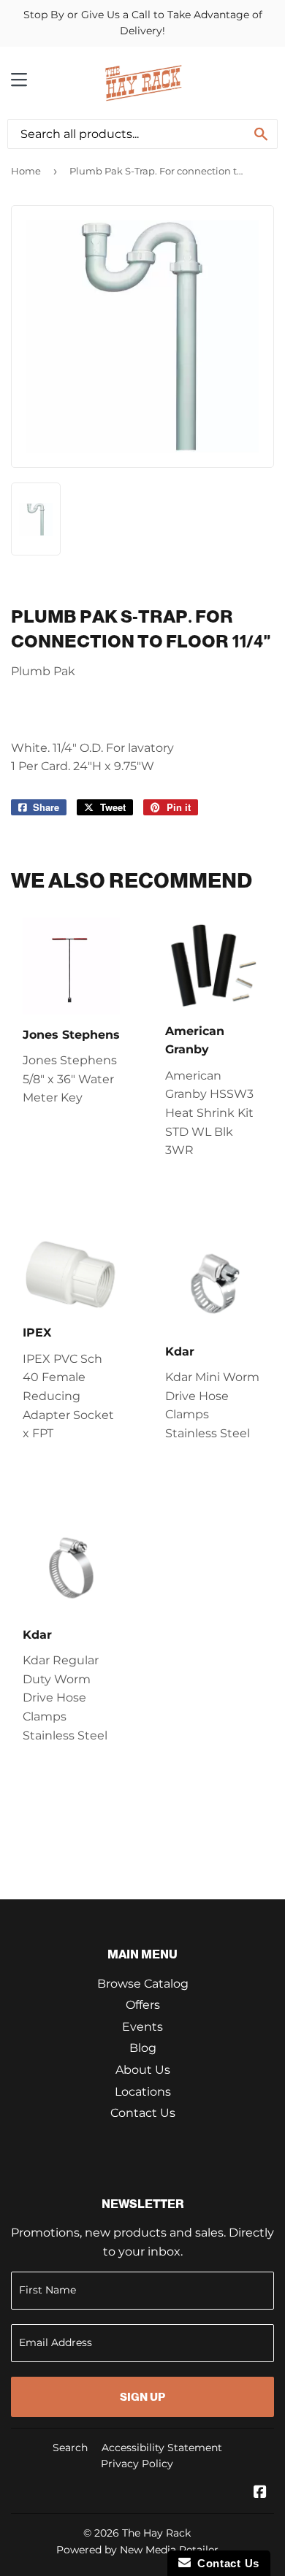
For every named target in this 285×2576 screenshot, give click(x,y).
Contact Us (143, 2113)
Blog (143, 2048)
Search (70, 2448)
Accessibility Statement (162, 2448)
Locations (143, 2092)
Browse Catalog (143, 1984)
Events (142, 2027)
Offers (143, 2005)
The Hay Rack (156, 2533)
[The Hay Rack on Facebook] (260, 2493)
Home (26, 171)
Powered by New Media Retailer (137, 2550)
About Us (143, 2070)
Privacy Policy (137, 2464)
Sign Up (142, 2397)
